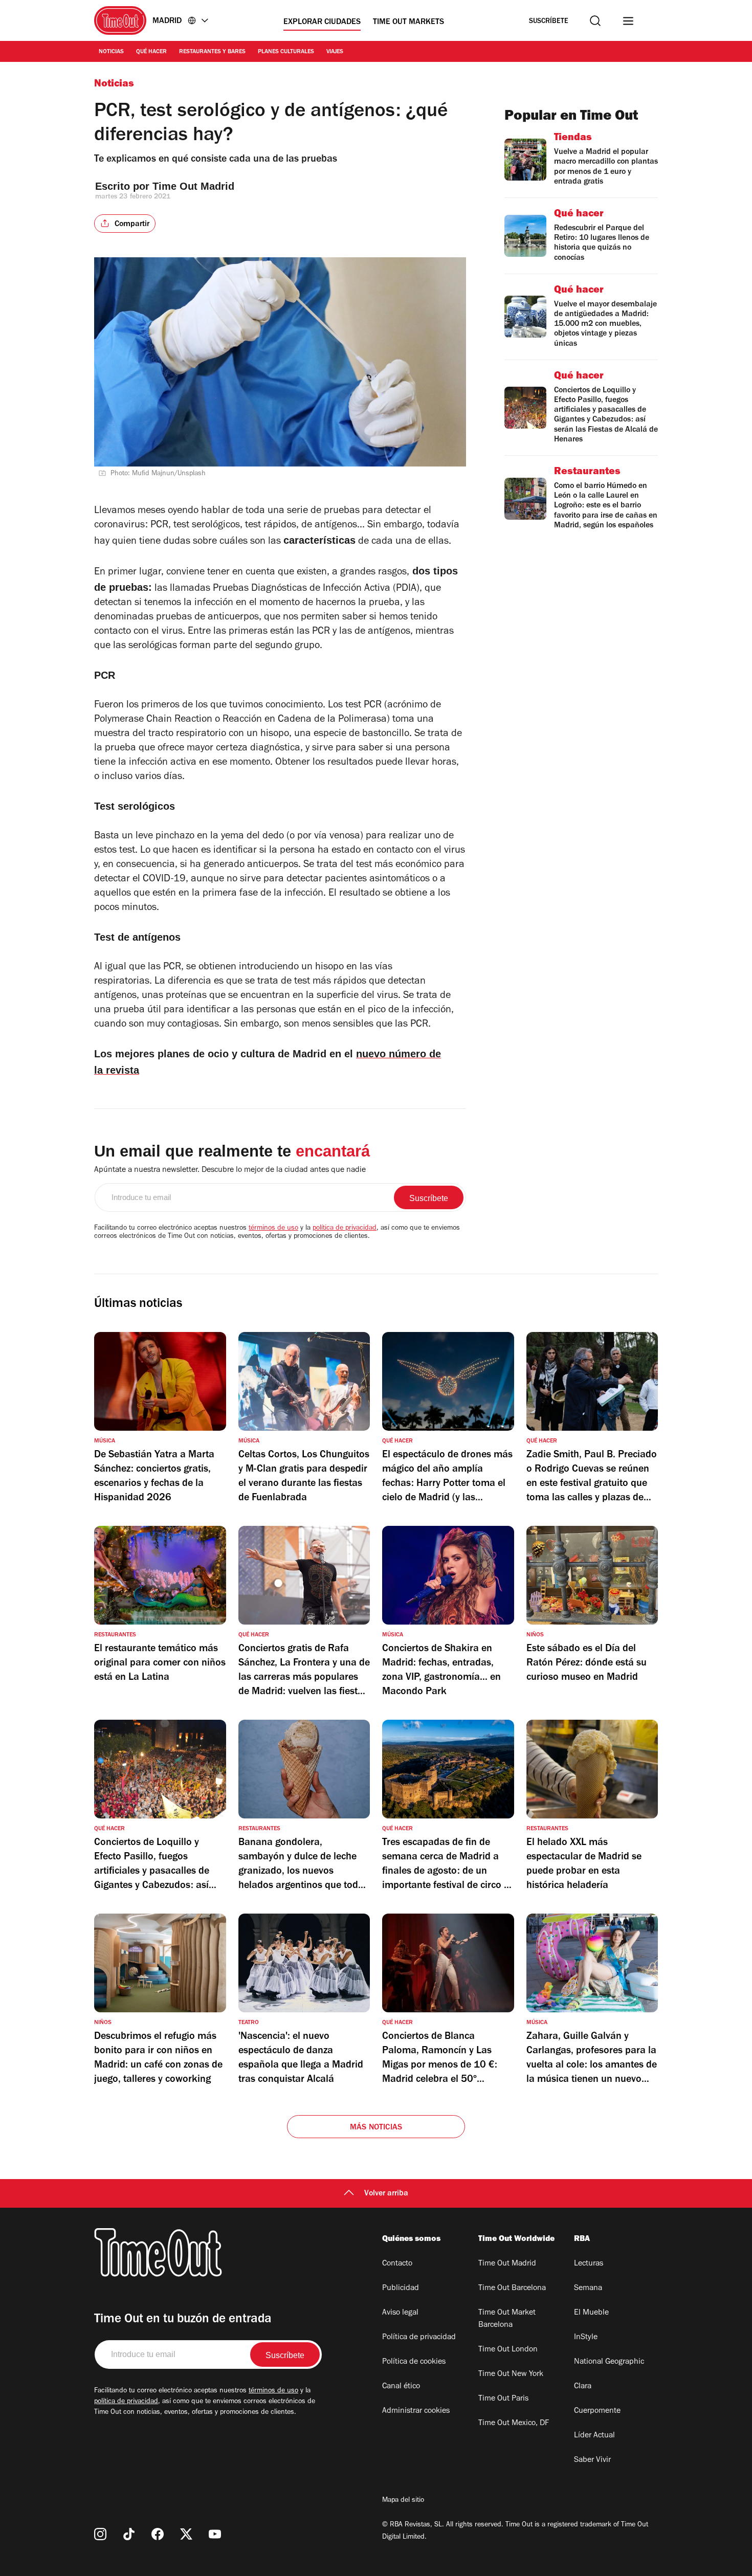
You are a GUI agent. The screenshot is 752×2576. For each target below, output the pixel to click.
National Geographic (609, 2362)
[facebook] (158, 2534)
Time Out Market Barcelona (507, 2319)
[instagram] (100, 2534)
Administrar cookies (416, 2411)
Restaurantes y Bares (212, 52)
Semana (588, 2289)
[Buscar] (595, 21)
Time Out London (508, 2350)
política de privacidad (345, 1229)
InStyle (586, 2338)
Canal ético (401, 2387)
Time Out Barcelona (512, 2289)
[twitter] (186, 2534)
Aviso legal (400, 2313)
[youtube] (215, 2534)
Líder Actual (594, 2436)
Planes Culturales (286, 52)
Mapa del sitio (403, 2501)
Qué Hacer (151, 52)
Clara (583, 2387)
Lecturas (589, 2264)
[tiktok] (129, 2534)
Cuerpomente (597, 2411)
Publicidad (401, 2289)
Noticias (111, 52)
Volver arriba (386, 2194)
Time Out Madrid (195, 186)
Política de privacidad (419, 2338)
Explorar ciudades (322, 23)
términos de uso (273, 1229)
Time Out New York (511, 2374)
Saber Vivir (592, 2460)
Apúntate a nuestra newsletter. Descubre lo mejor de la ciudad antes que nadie (230, 1170)
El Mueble (591, 2313)
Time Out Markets (408, 23)
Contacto (397, 2264)
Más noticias (376, 2128)
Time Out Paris (503, 2399)
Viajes (335, 52)
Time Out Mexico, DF (514, 2424)
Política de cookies (414, 2362)
